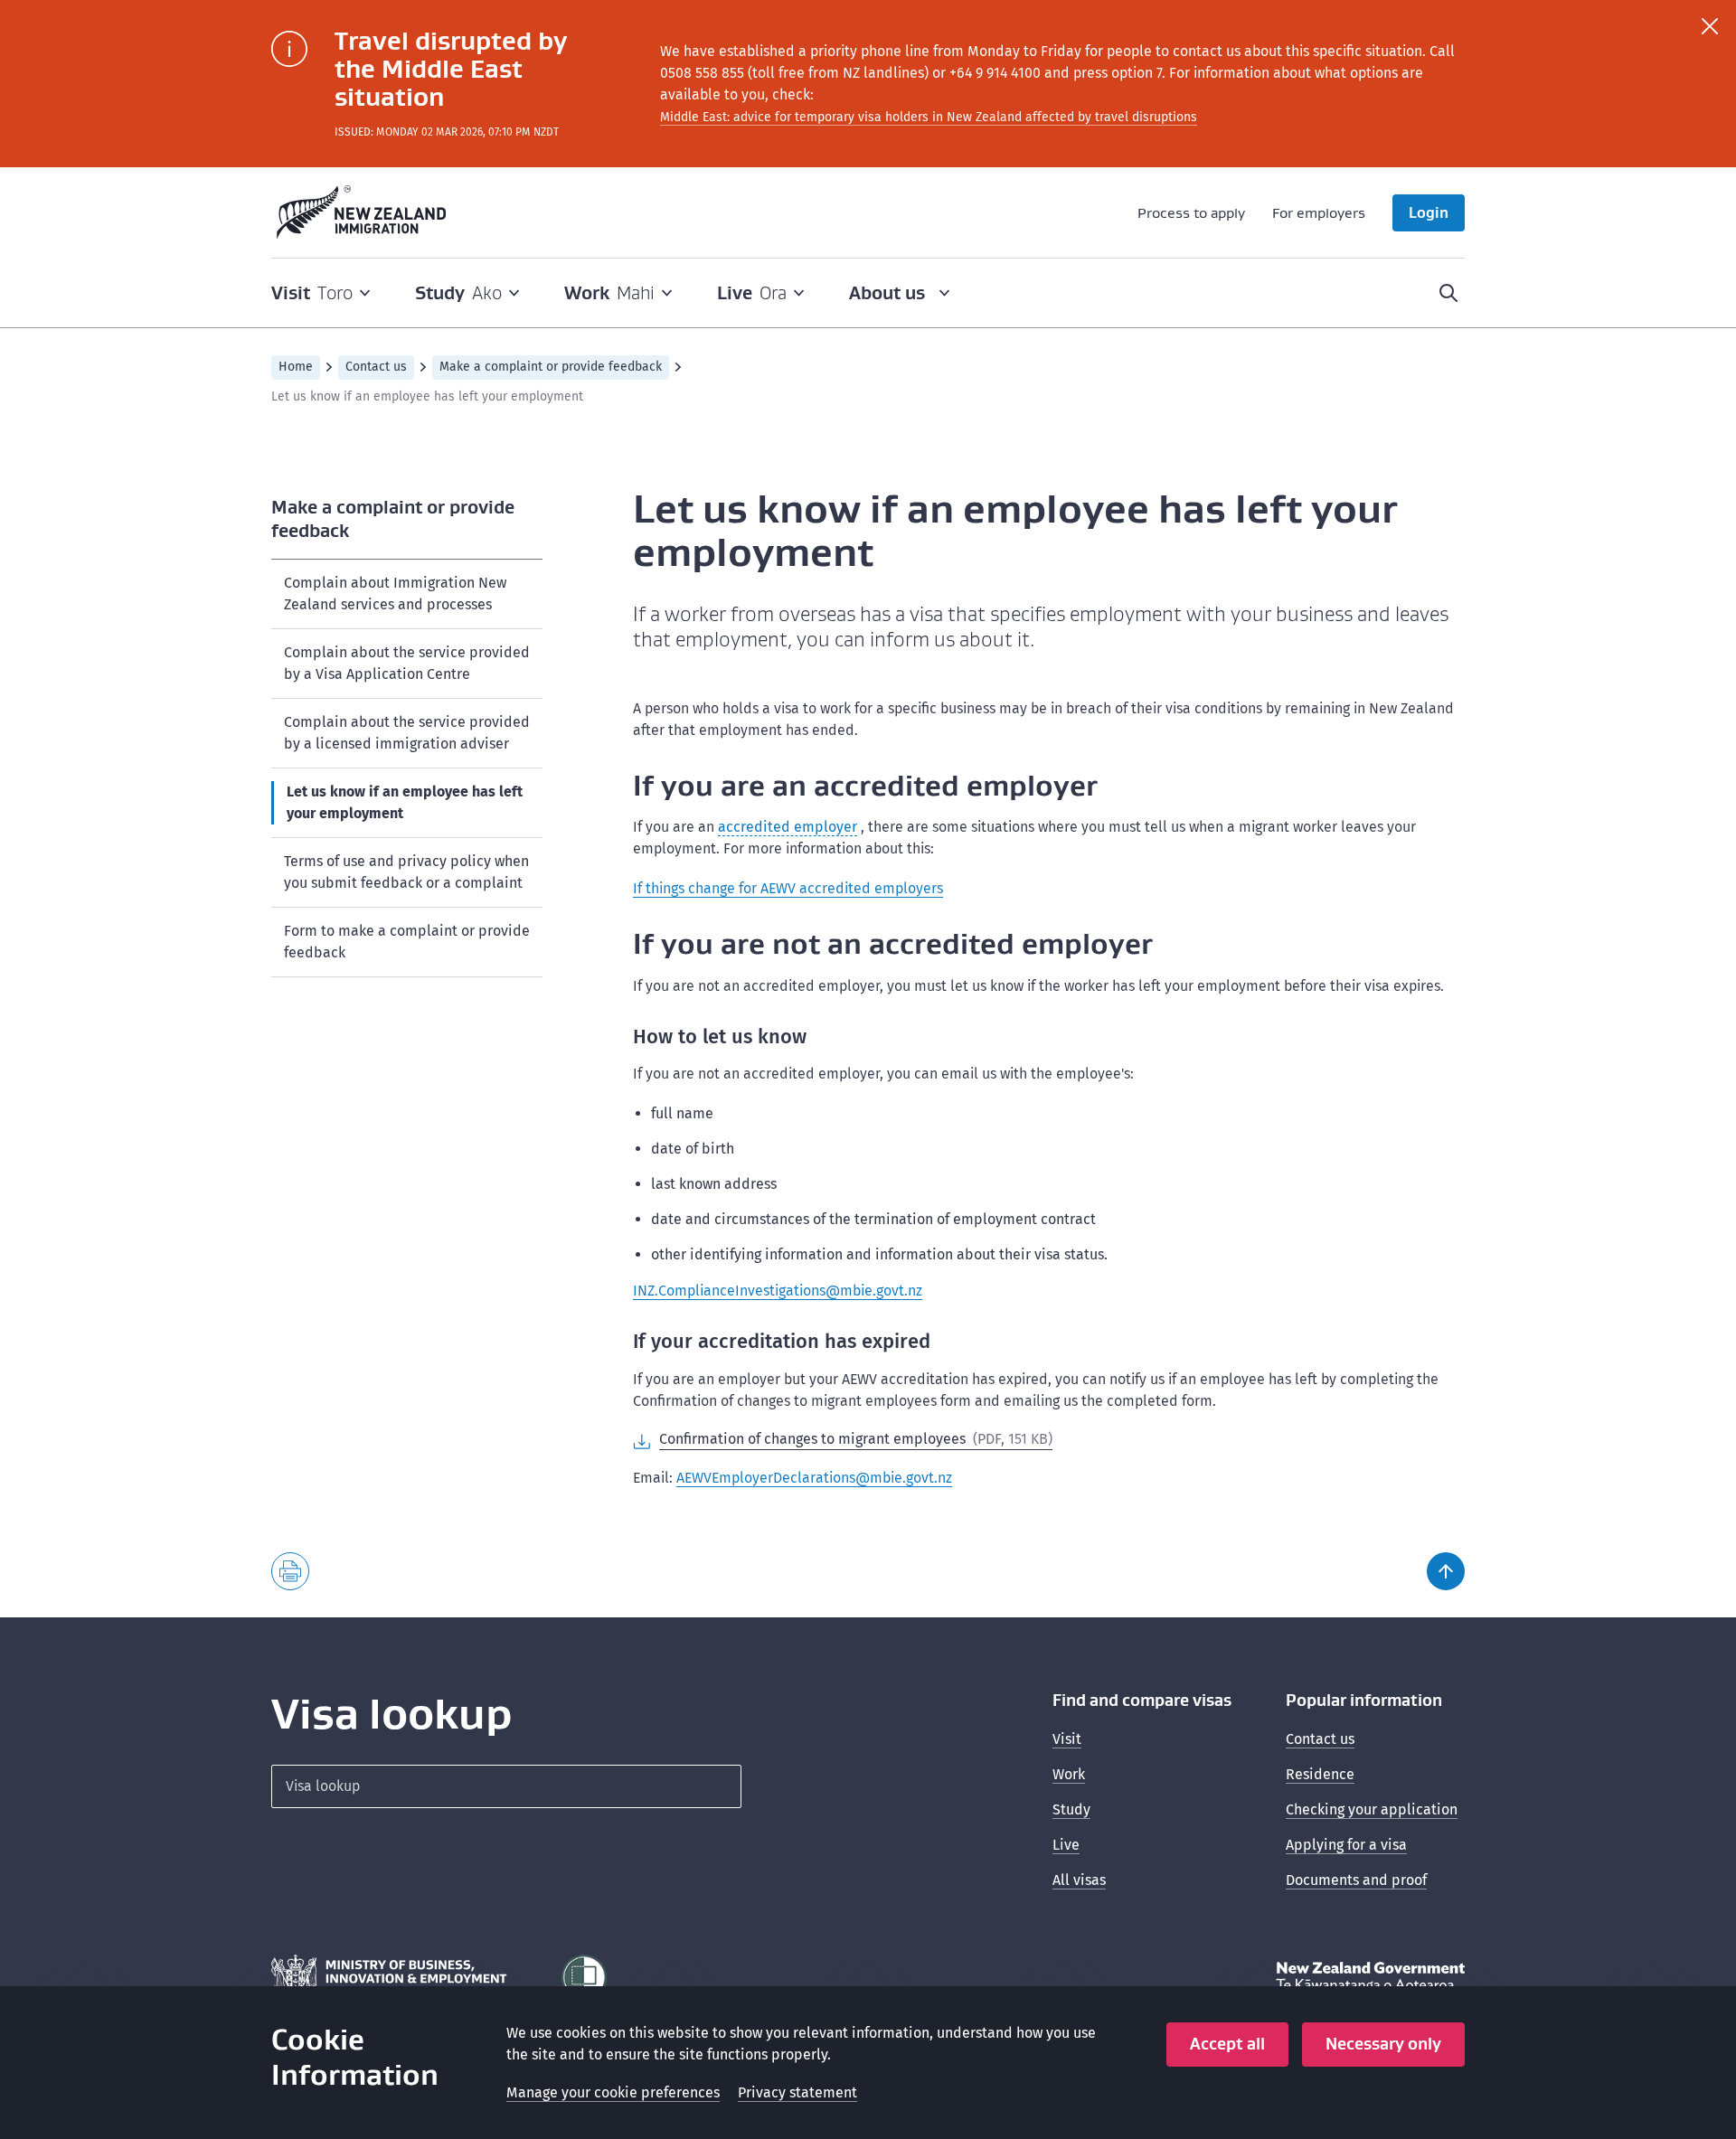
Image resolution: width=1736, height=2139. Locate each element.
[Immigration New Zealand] (362, 212)
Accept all (1227, 2044)
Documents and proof (1356, 1880)
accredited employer (788, 827)
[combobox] (506, 1786)
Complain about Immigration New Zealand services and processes (395, 594)
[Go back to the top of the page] (1446, 1571)
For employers (1319, 212)
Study (1071, 1809)
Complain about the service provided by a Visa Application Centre (407, 663)
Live (1066, 1845)
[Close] (1710, 26)
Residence (1320, 1774)
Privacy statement (797, 2092)
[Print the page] (290, 1571)
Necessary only (1383, 2044)
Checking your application (1372, 1809)
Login (1429, 212)
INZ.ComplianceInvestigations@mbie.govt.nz (778, 1291)
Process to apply (1191, 212)
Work (1069, 1774)
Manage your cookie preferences (613, 2092)
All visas (1079, 1880)
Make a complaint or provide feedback (551, 367)
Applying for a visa (1346, 1845)
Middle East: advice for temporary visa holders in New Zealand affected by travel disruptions (929, 117)
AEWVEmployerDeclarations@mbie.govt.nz (814, 1478)
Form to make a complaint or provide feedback (407, 942)
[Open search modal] (1448, 293)
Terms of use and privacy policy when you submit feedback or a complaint (406, 872)
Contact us (376, 367)
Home (296, 367)
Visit (1067, 1739)
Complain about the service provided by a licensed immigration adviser (407, 733)
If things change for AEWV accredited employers (788, 888)
